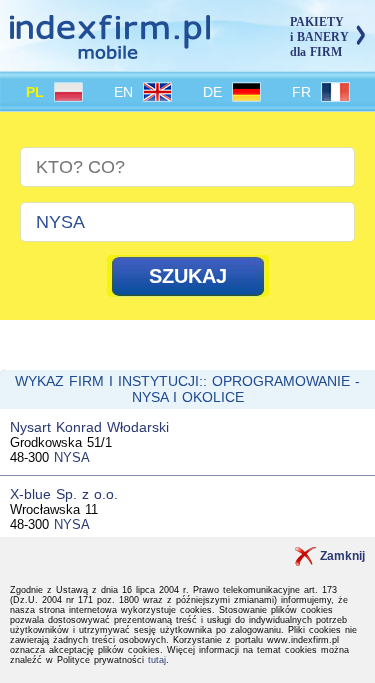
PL (37, 92)
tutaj (157, 660)
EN (126, 92)
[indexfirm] (110, 50)
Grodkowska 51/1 (61, 442)
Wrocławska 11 (54, 509)
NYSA (72, 457)
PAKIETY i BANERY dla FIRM (319, 37)
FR (304, 92)
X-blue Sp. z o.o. (64, 494)
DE (215, 92)
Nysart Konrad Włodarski (89, 427)
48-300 (29, 457)
